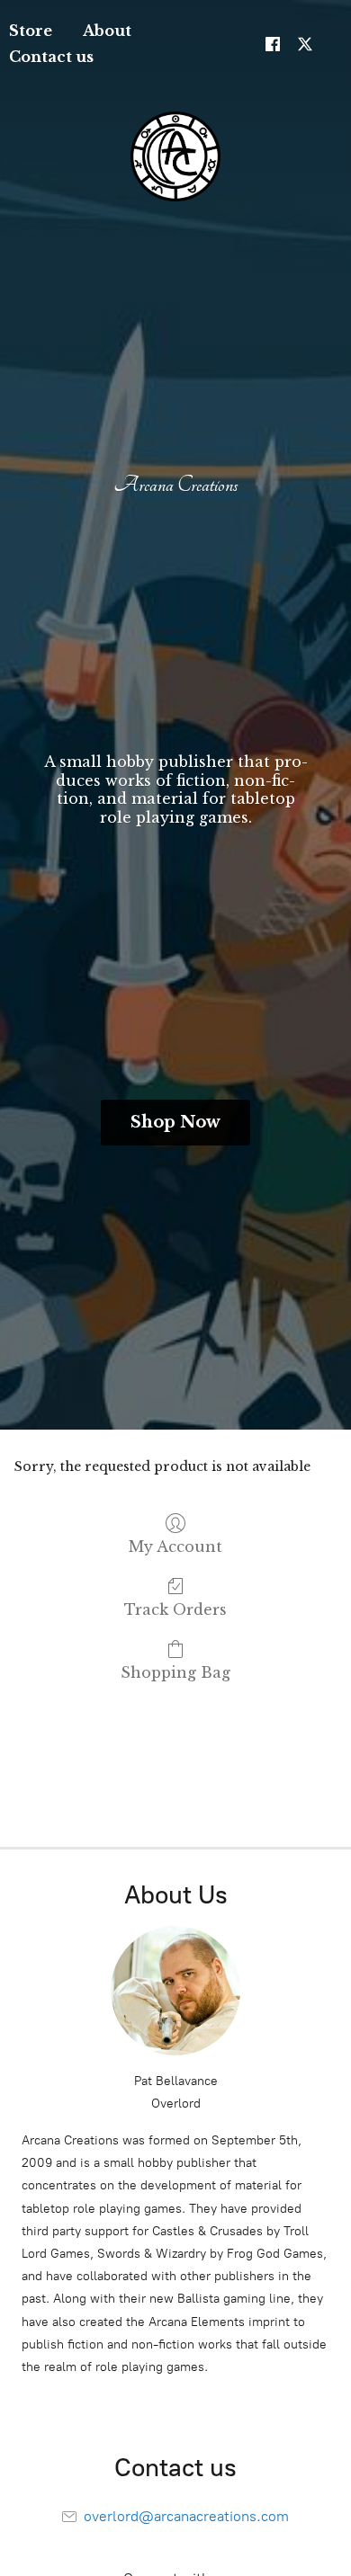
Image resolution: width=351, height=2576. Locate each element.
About (107, 31)
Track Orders (175, 1609)
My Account (175, 1546)
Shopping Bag (175, 1672)
